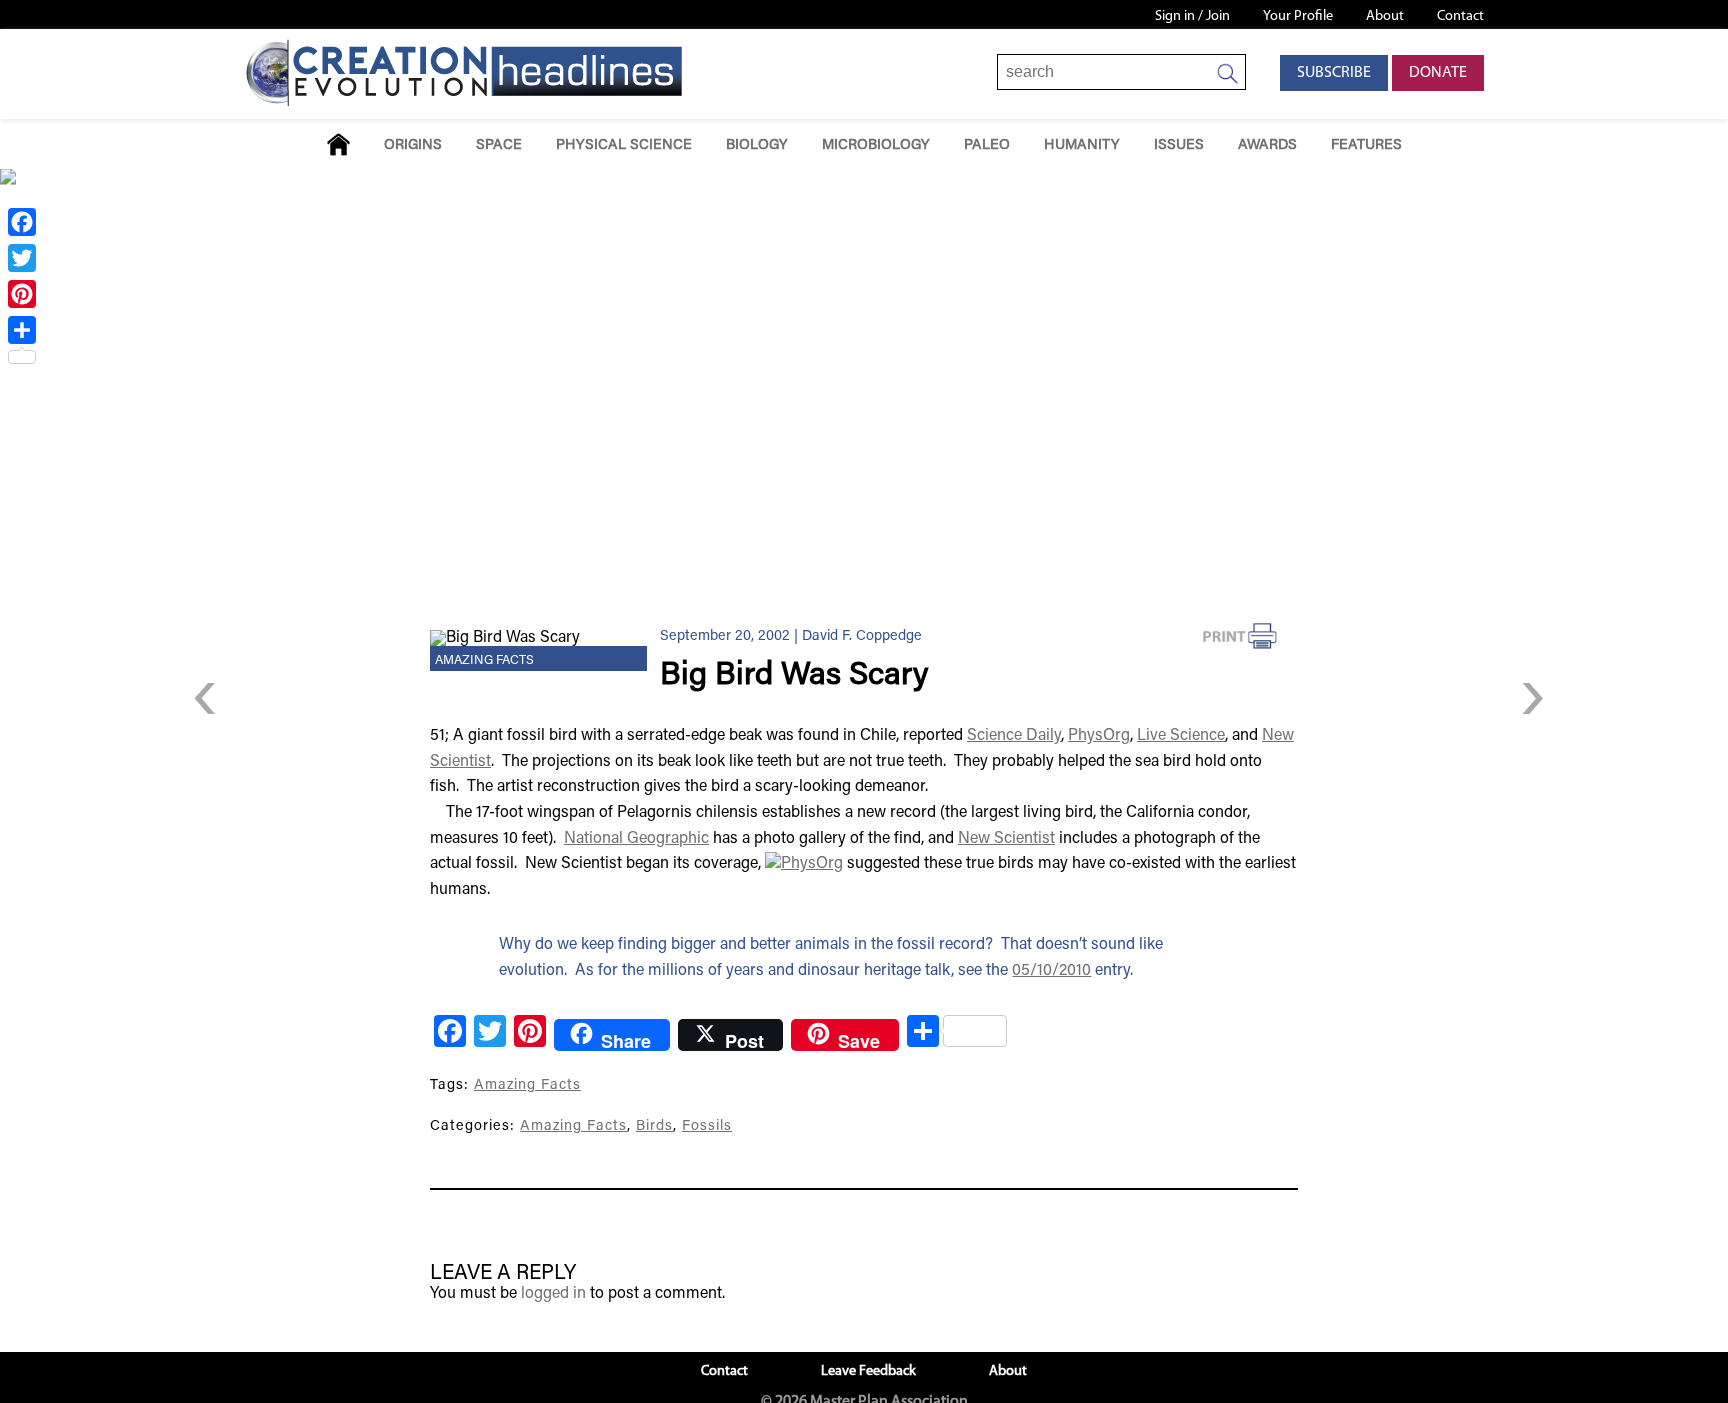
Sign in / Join (1192, 16)
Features (1366, 145)
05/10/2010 (1051, 971)
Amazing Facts (484, 661)
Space (499, 145)
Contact (1460, 16)
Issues (1179, 145)
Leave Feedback (868, 1371)
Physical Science (624, 145)
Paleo (987, 145)
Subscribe (1334, 73)
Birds (654, 1126)
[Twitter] (22, 258)
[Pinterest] (22, 294)
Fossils (707, 1126)
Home (338, 144)
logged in (553, 1294)
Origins (413, 145)
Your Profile (1298, 16)
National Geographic (636, 839)
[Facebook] (22, 222)
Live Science (1181, 736)
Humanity (1082, 145)
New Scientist (1006, 839)
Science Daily (1014, 736)
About (1385, 16)
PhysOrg (1099, 736)
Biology (757, 145)
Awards (1267, 145)
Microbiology (876, 145)
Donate (1438, 73)
